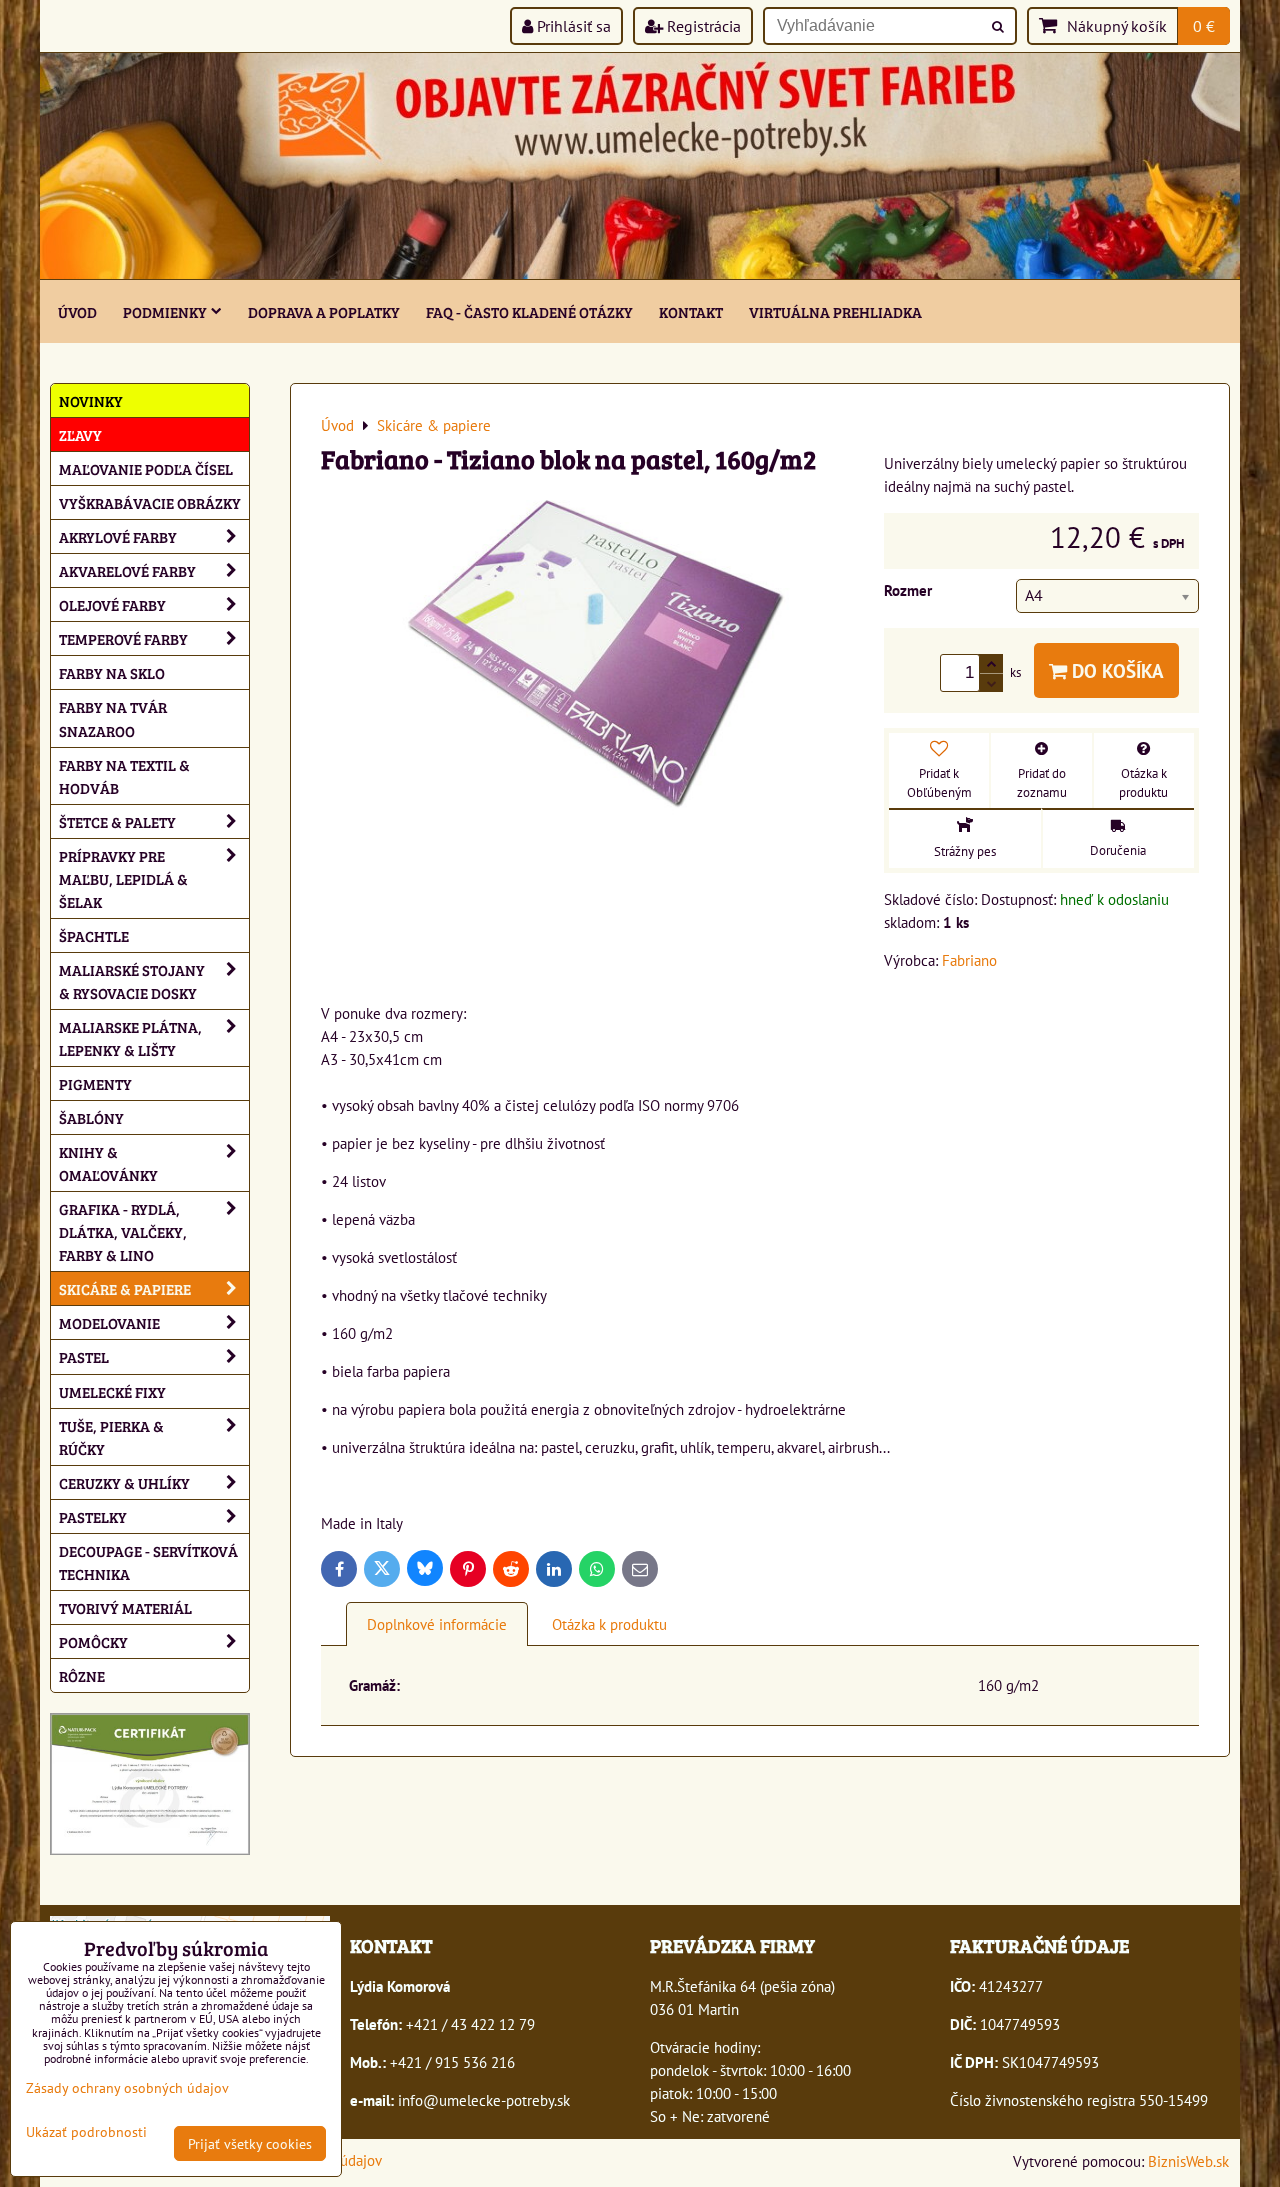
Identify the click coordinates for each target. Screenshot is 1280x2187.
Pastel (84, 1356)
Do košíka (1115, 670)
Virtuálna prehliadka (835, 311)
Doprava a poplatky (324, 311)
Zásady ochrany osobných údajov (127, 2087)
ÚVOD (77, 311)
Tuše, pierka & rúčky (111, 1437)
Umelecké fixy (112, 1391)
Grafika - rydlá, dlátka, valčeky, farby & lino (123, 1231)
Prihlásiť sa (572, 26)
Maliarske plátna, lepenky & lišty (130, 1038)
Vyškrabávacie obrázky (150, 502)
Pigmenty (95, 1083)
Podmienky (165, 311)
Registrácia (702, 26)
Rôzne (82, 1675)
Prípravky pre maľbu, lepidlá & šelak (123, 878)
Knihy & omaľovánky (108, 1163)
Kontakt (691, 311)
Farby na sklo (112, 672)
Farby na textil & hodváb (124, 776)
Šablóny (91, 1117)
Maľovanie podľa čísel (146, 468)
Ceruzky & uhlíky (124, 1482)
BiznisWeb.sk (1188, 2161)
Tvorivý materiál (125, 1607)
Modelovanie (109, 1322)
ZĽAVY (80, 434)
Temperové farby (123, 638)
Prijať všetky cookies (250, 2143)
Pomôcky (93, 1641)
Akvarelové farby (127, 570)
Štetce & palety (117, 821)
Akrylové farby (118, 536)
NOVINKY (91, 400)
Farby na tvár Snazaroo (113, 718)
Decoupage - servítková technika (148, 1562)
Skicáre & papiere (125, 1288)
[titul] (640, 273)
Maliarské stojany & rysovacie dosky (132, 981)
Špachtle (94, 935)
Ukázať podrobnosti (86, 2132)
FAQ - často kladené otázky (529, 311)
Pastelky (93, 1516)
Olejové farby (112, 604)
